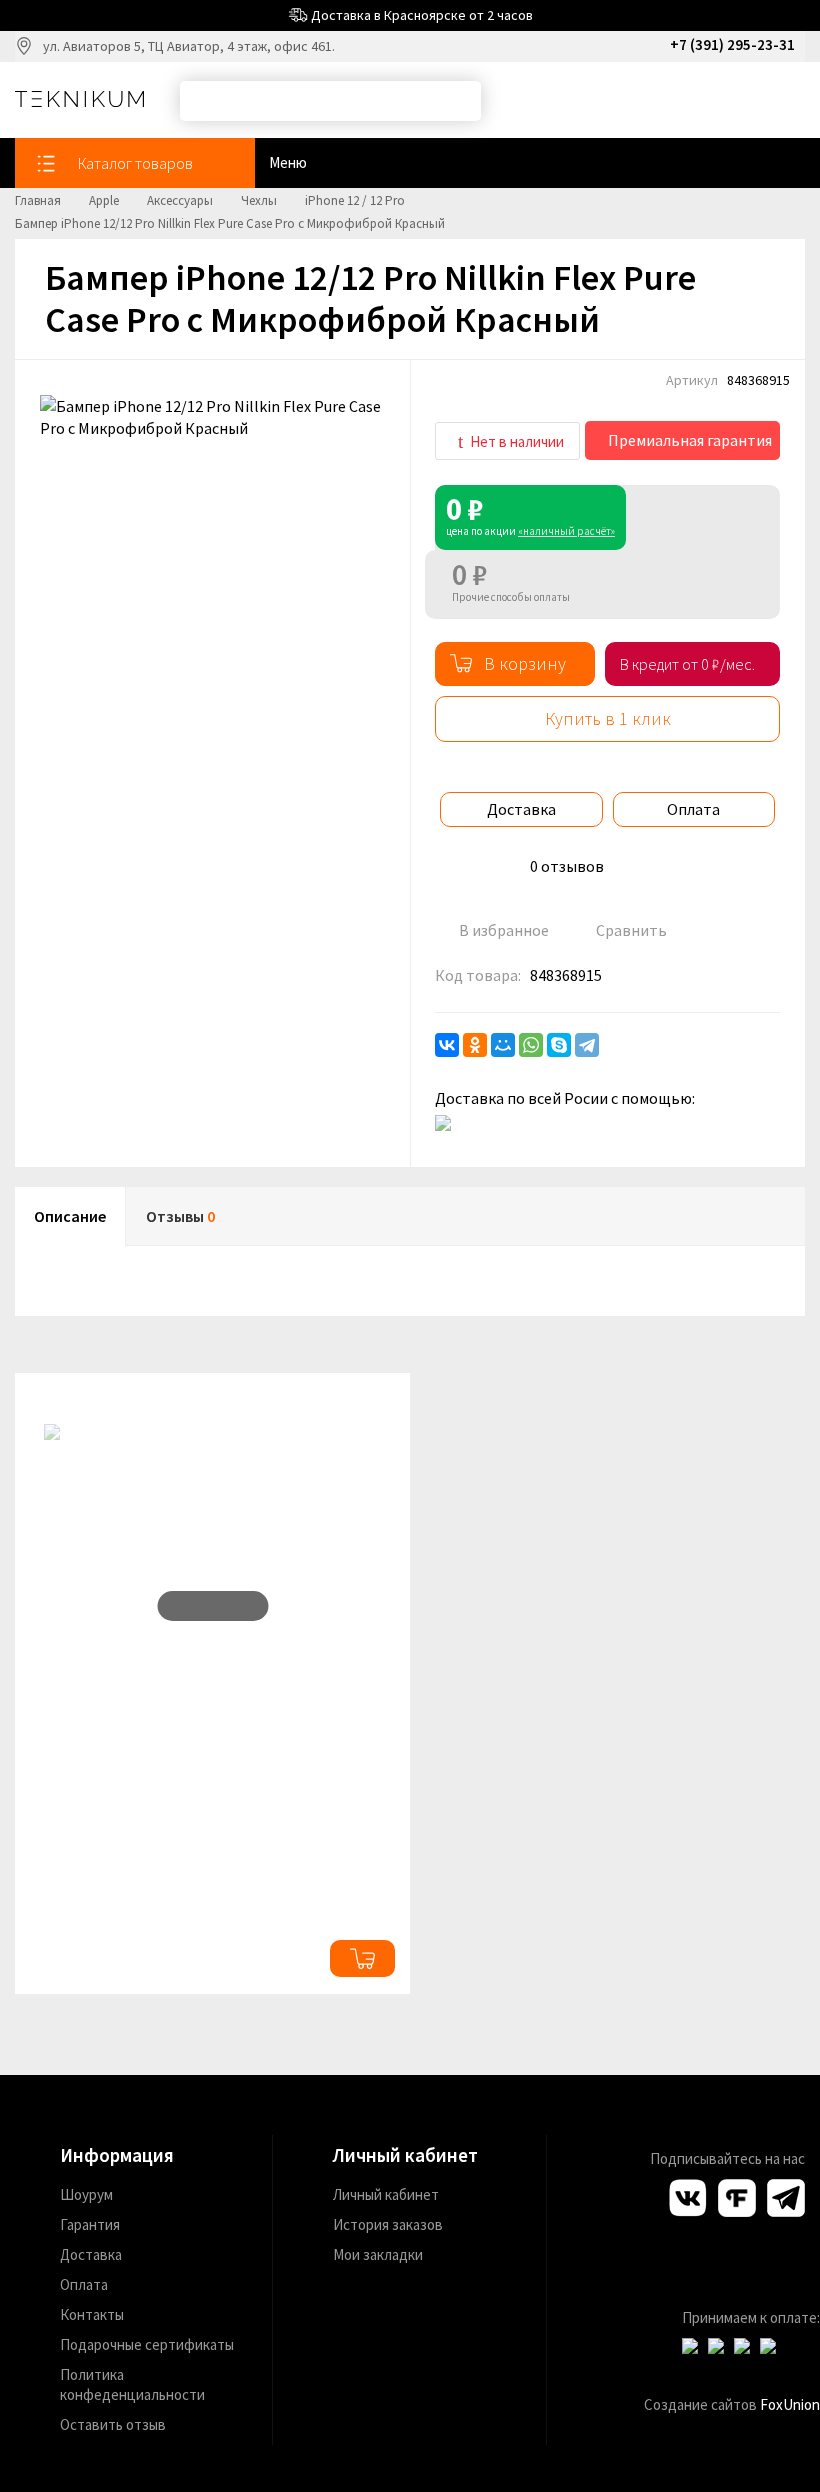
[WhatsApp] (531, 1045)
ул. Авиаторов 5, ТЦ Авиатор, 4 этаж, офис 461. (189, 46)
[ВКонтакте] (447, 1045)
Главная (38, 200)
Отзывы (180, 1216)
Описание (70, 1216)
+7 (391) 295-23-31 (732, 44)
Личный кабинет (386, 2194)
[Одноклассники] (475, 1045)
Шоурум (86, 2194)
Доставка (521, 809)
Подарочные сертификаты (147, 2344)
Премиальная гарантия (688, 440)
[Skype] (559, 1045)
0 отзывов (567, 866)
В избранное (502, 930)
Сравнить (630, 930)
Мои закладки (378, 2254)
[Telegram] (587, 1045)
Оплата (693, 809)
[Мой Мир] (503, 1045)
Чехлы (259, 200)
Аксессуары (180, 200)
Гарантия (90, 2224)
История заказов (388, 2224)
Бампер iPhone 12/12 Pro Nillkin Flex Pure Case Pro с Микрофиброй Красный (230, 223)
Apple (104, 200)
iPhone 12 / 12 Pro (355, 200)
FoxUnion (790, 2404)
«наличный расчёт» (566, 531)
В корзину (525, 663)
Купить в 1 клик (608, 718)
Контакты (92, 2314)
